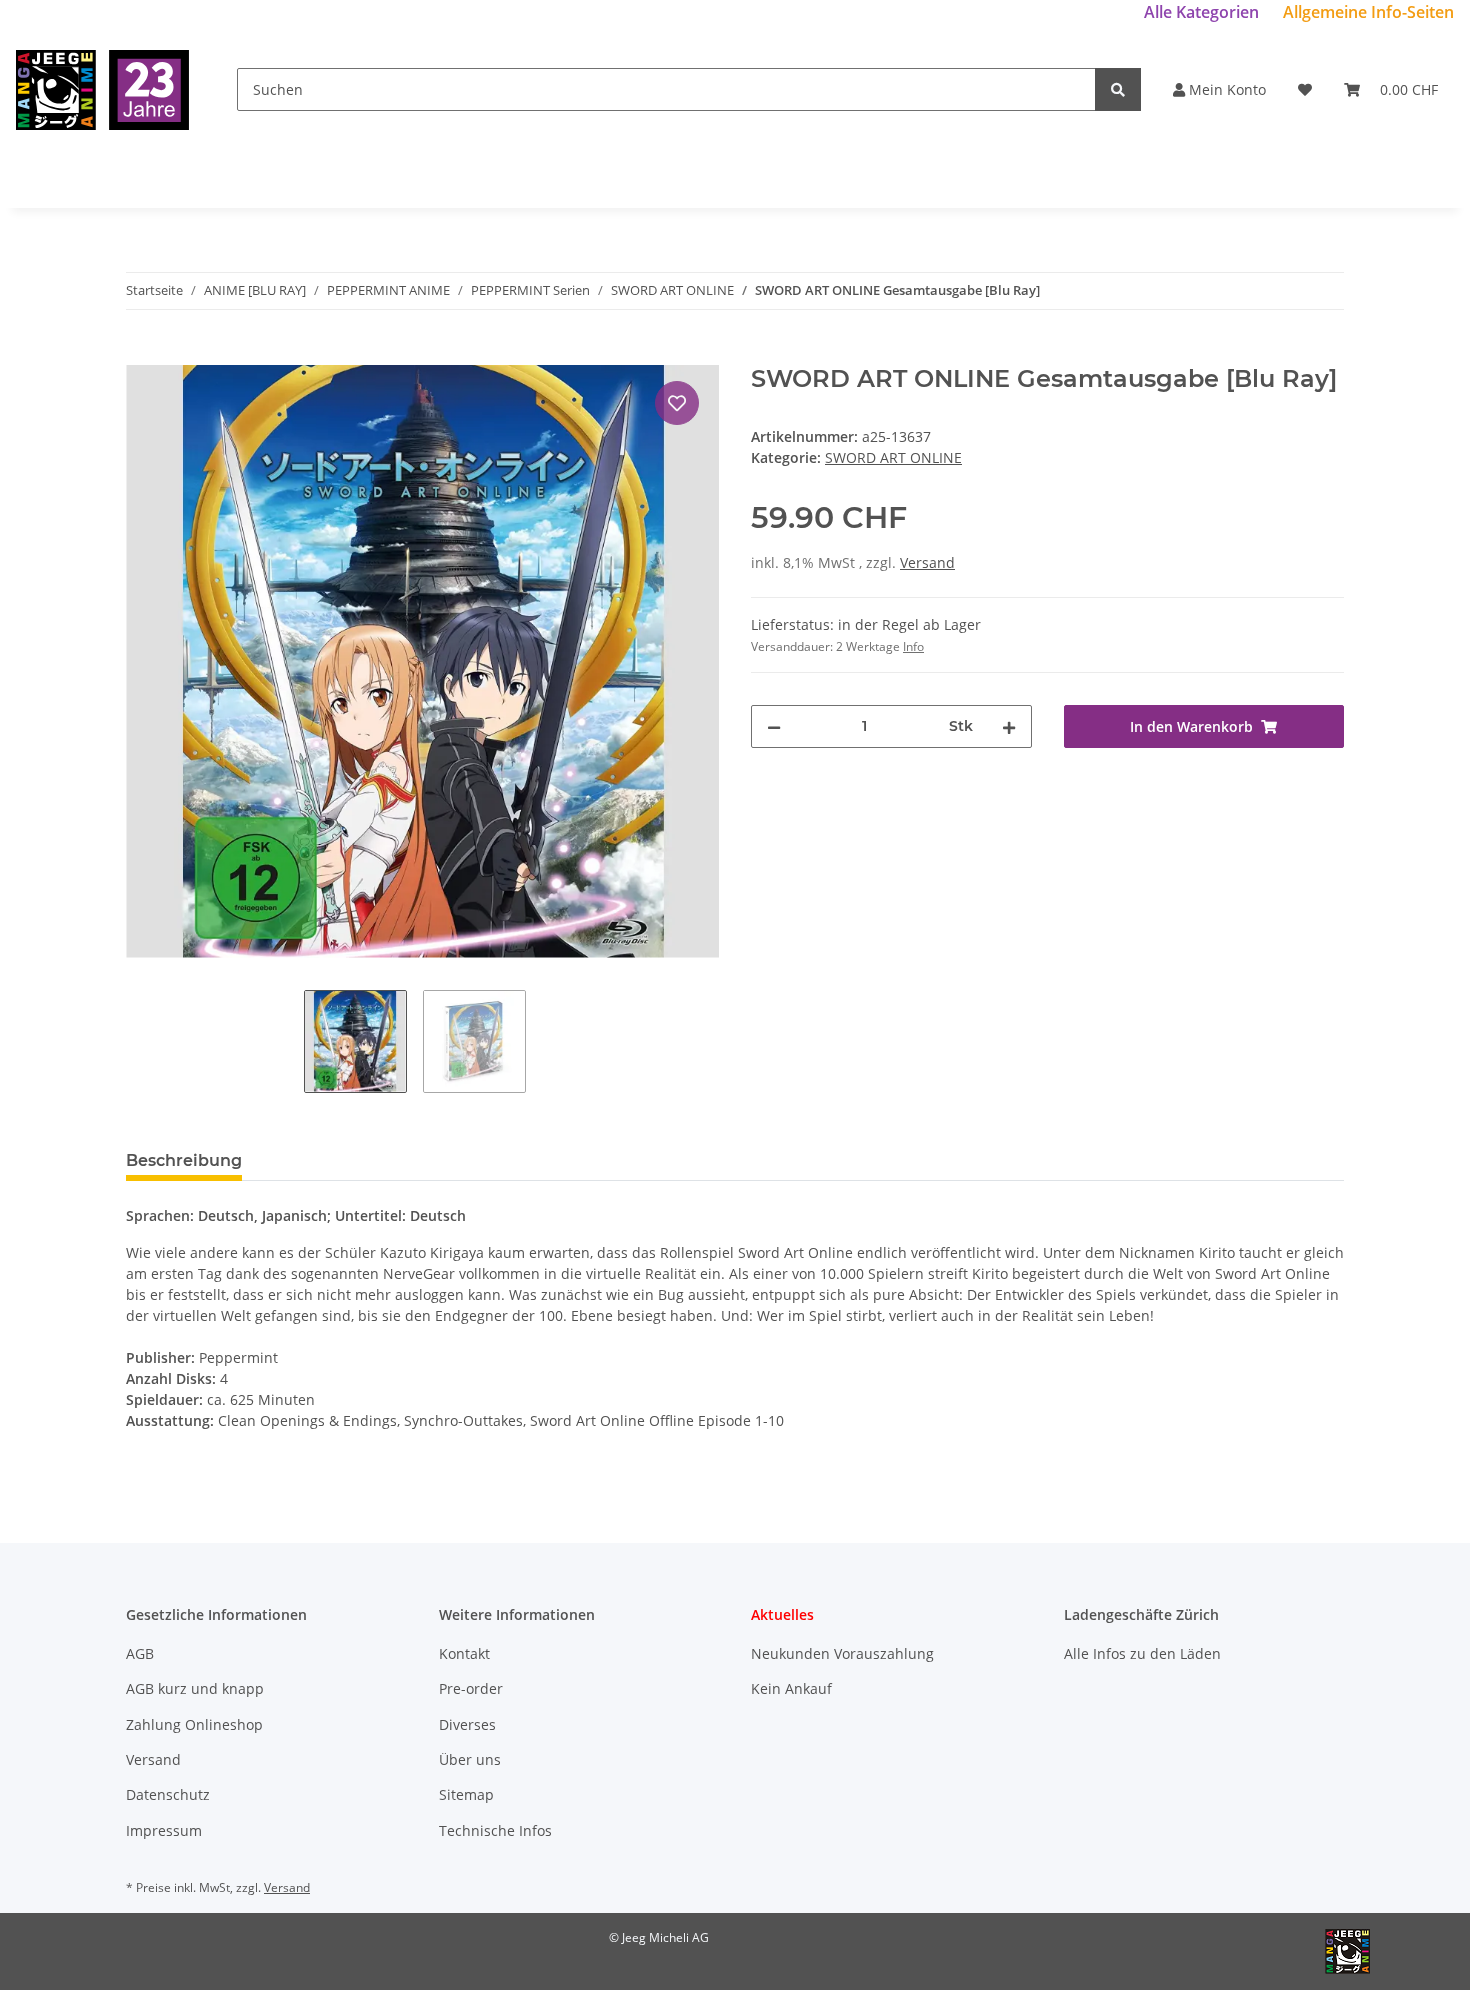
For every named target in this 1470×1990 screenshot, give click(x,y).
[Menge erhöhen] (1009, 726)
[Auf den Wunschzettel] (677, 403)
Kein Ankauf (791, 1688)
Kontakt (464, 1653)
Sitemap (466, 1794)
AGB (140, 1653)
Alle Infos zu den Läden (1142, 1653)
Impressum (164, 1830)
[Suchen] (1118, 89)
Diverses (467, 1724)
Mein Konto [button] (1225, 89)
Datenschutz (168, 1794)
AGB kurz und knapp (195, 1688)
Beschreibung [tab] (184, 1160)
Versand (927, 562)
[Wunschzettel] (1305, 89)
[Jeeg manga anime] (102, 89)
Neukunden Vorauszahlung (842, 1653)
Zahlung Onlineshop (194, 1724)
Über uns (470, 1759)
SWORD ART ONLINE (893, 457)
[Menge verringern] (774, 726)
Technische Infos (495, 1830)
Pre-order (471, 1688)
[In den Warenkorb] (142, 354)
